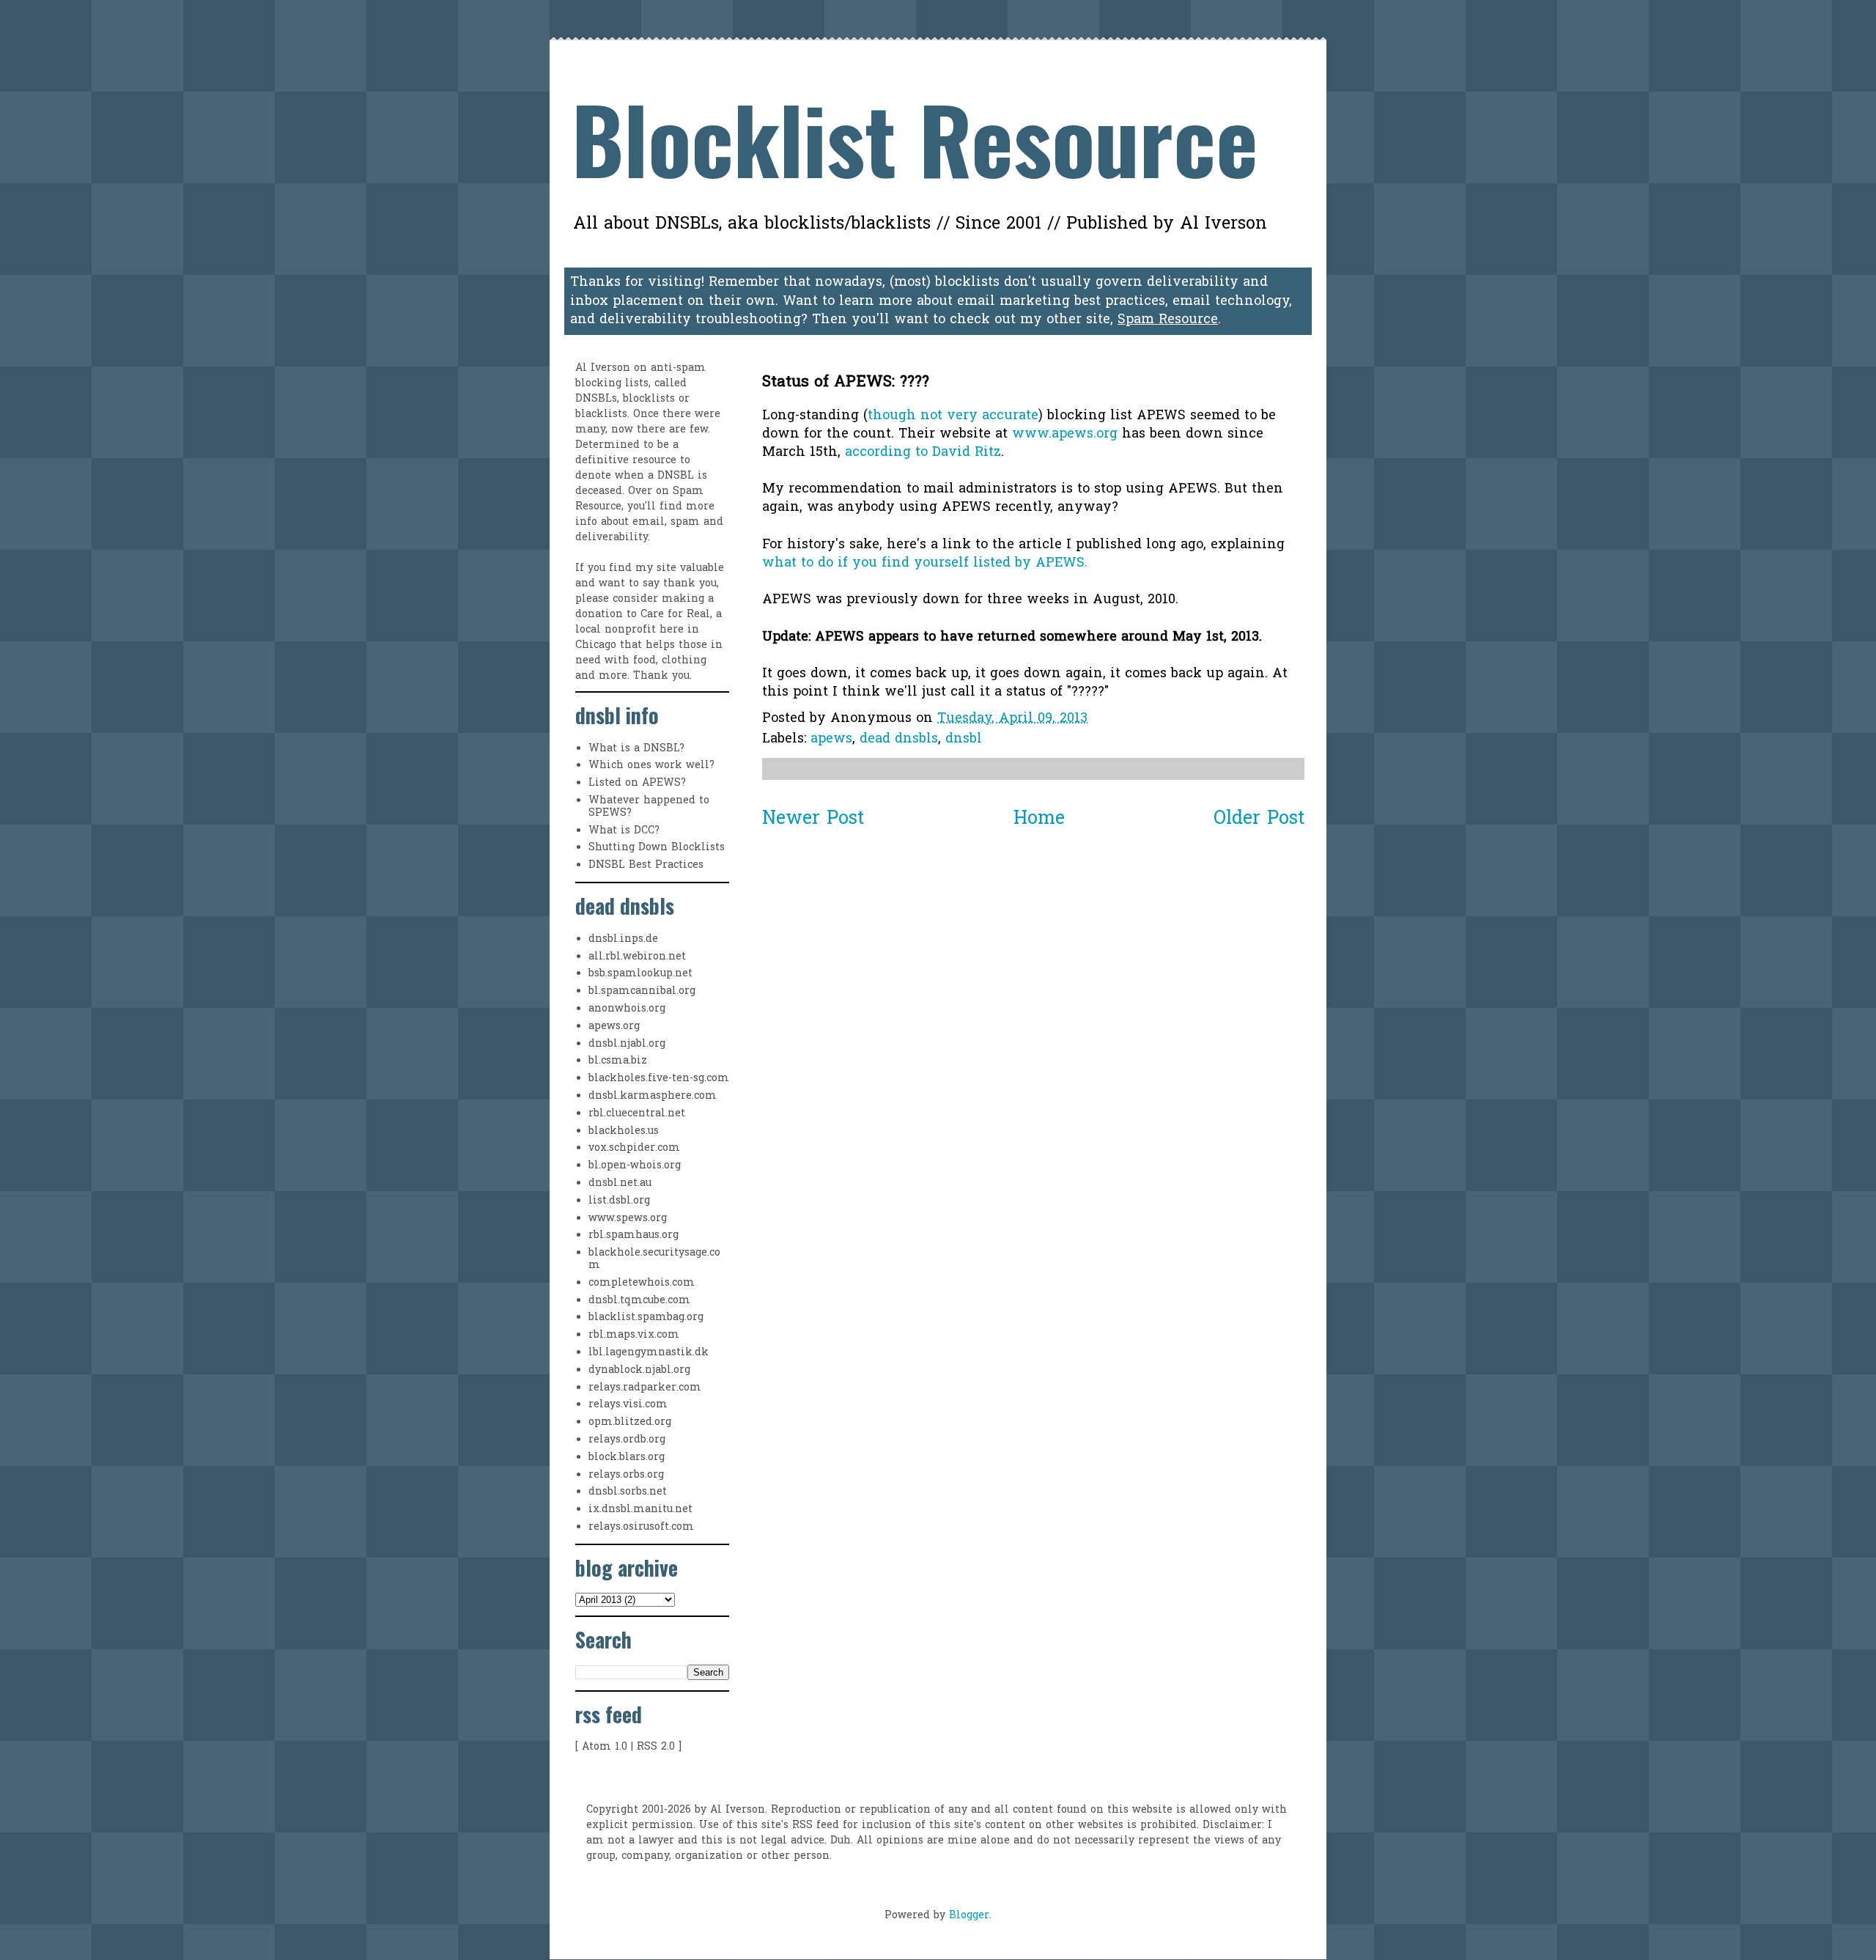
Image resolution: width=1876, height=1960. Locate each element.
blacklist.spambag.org (646, 1318)
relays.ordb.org (627, 1440)
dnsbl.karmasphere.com (653, 1096)
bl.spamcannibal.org (642, 991)
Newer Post (813, 819)
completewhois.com (642, 1283)
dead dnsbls (899, 739)
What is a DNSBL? (636, 749)
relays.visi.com (628, 1405)
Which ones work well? (651, 766)
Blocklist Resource (915, 137)
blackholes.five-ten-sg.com (659, 1079)
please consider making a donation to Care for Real (645, 607)
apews (831, 739)
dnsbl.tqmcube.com (639, 1301)
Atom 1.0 (605, 1747)
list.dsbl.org (619, 1201)
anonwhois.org (627, 1009)
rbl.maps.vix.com (634, 1335)
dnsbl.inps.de (623, 939)
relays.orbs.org (626, 1475)
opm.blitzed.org (630, 1422)
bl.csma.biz (618, 1061)
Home (1039, 819)
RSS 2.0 (656, 1747)
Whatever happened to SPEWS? (649, 807)
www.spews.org (628, 1219)
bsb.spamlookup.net (640, 974)
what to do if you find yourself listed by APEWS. (925, 563)
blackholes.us (624, 1131)
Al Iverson (603, 368)
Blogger (969, 1916)
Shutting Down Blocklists (657, 848)
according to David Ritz (923, 453)
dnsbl (964, 739)
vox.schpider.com (634, 1148)
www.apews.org (1065, 434)
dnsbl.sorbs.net (628, 1492)
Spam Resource (1168, 320)
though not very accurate (953, 416)
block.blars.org (627, 1458)
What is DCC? (624, 831)
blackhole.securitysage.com (654, 1259)
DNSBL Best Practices (646, 865)
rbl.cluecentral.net (637, 1114)
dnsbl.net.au (620, 1183)
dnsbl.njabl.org (627, 1044)
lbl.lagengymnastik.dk (649, 1353)
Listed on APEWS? (637, 783)
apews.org (614, 1027)
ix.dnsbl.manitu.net (640, 1510)
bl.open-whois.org (635, 1166)
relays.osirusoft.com (641, 1527)
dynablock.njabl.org (639, 1370)
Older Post (1259, 819)
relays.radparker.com (645, 1388)
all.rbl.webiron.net (637, 957)
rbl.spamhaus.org (634, 1235)
